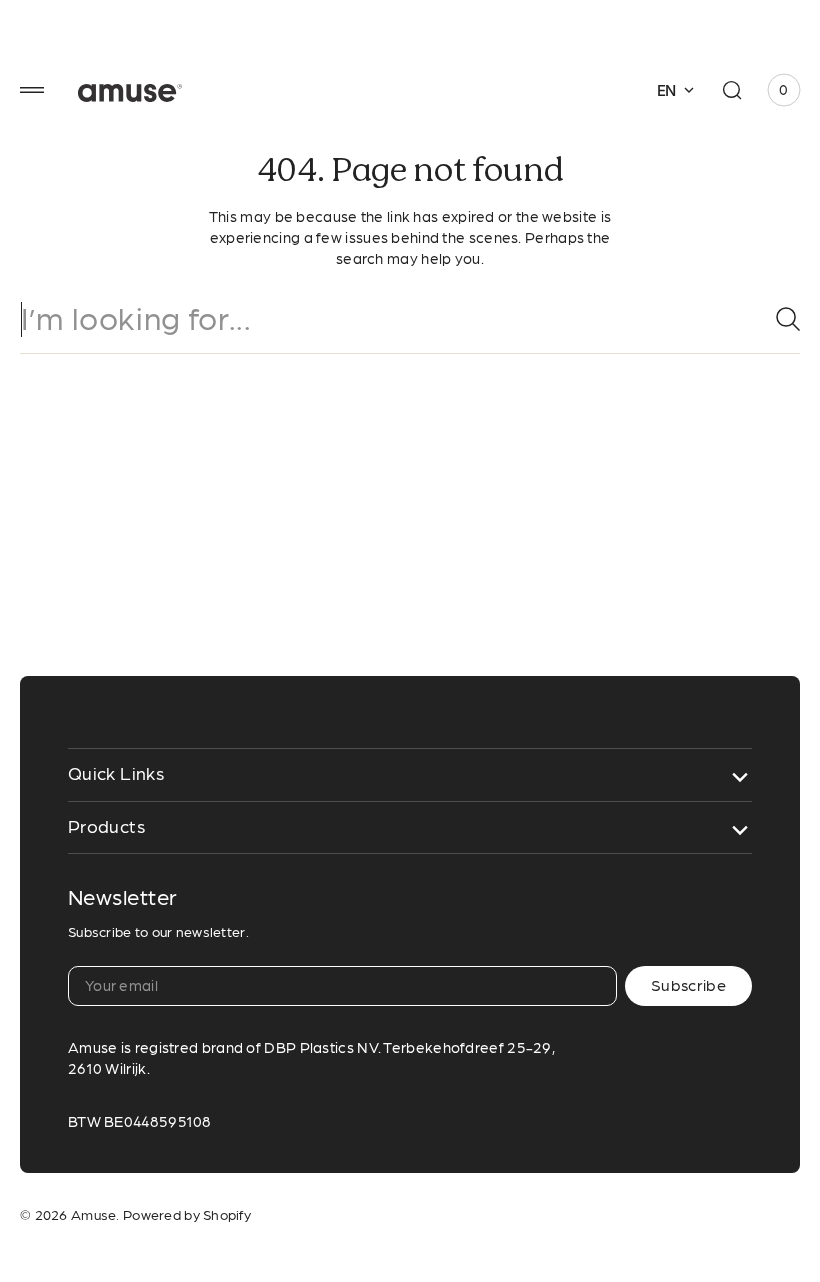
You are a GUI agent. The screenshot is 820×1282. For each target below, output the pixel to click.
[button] (32, 90)
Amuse (93, 1215)
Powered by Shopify (187, 1215)
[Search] (780, 319)
